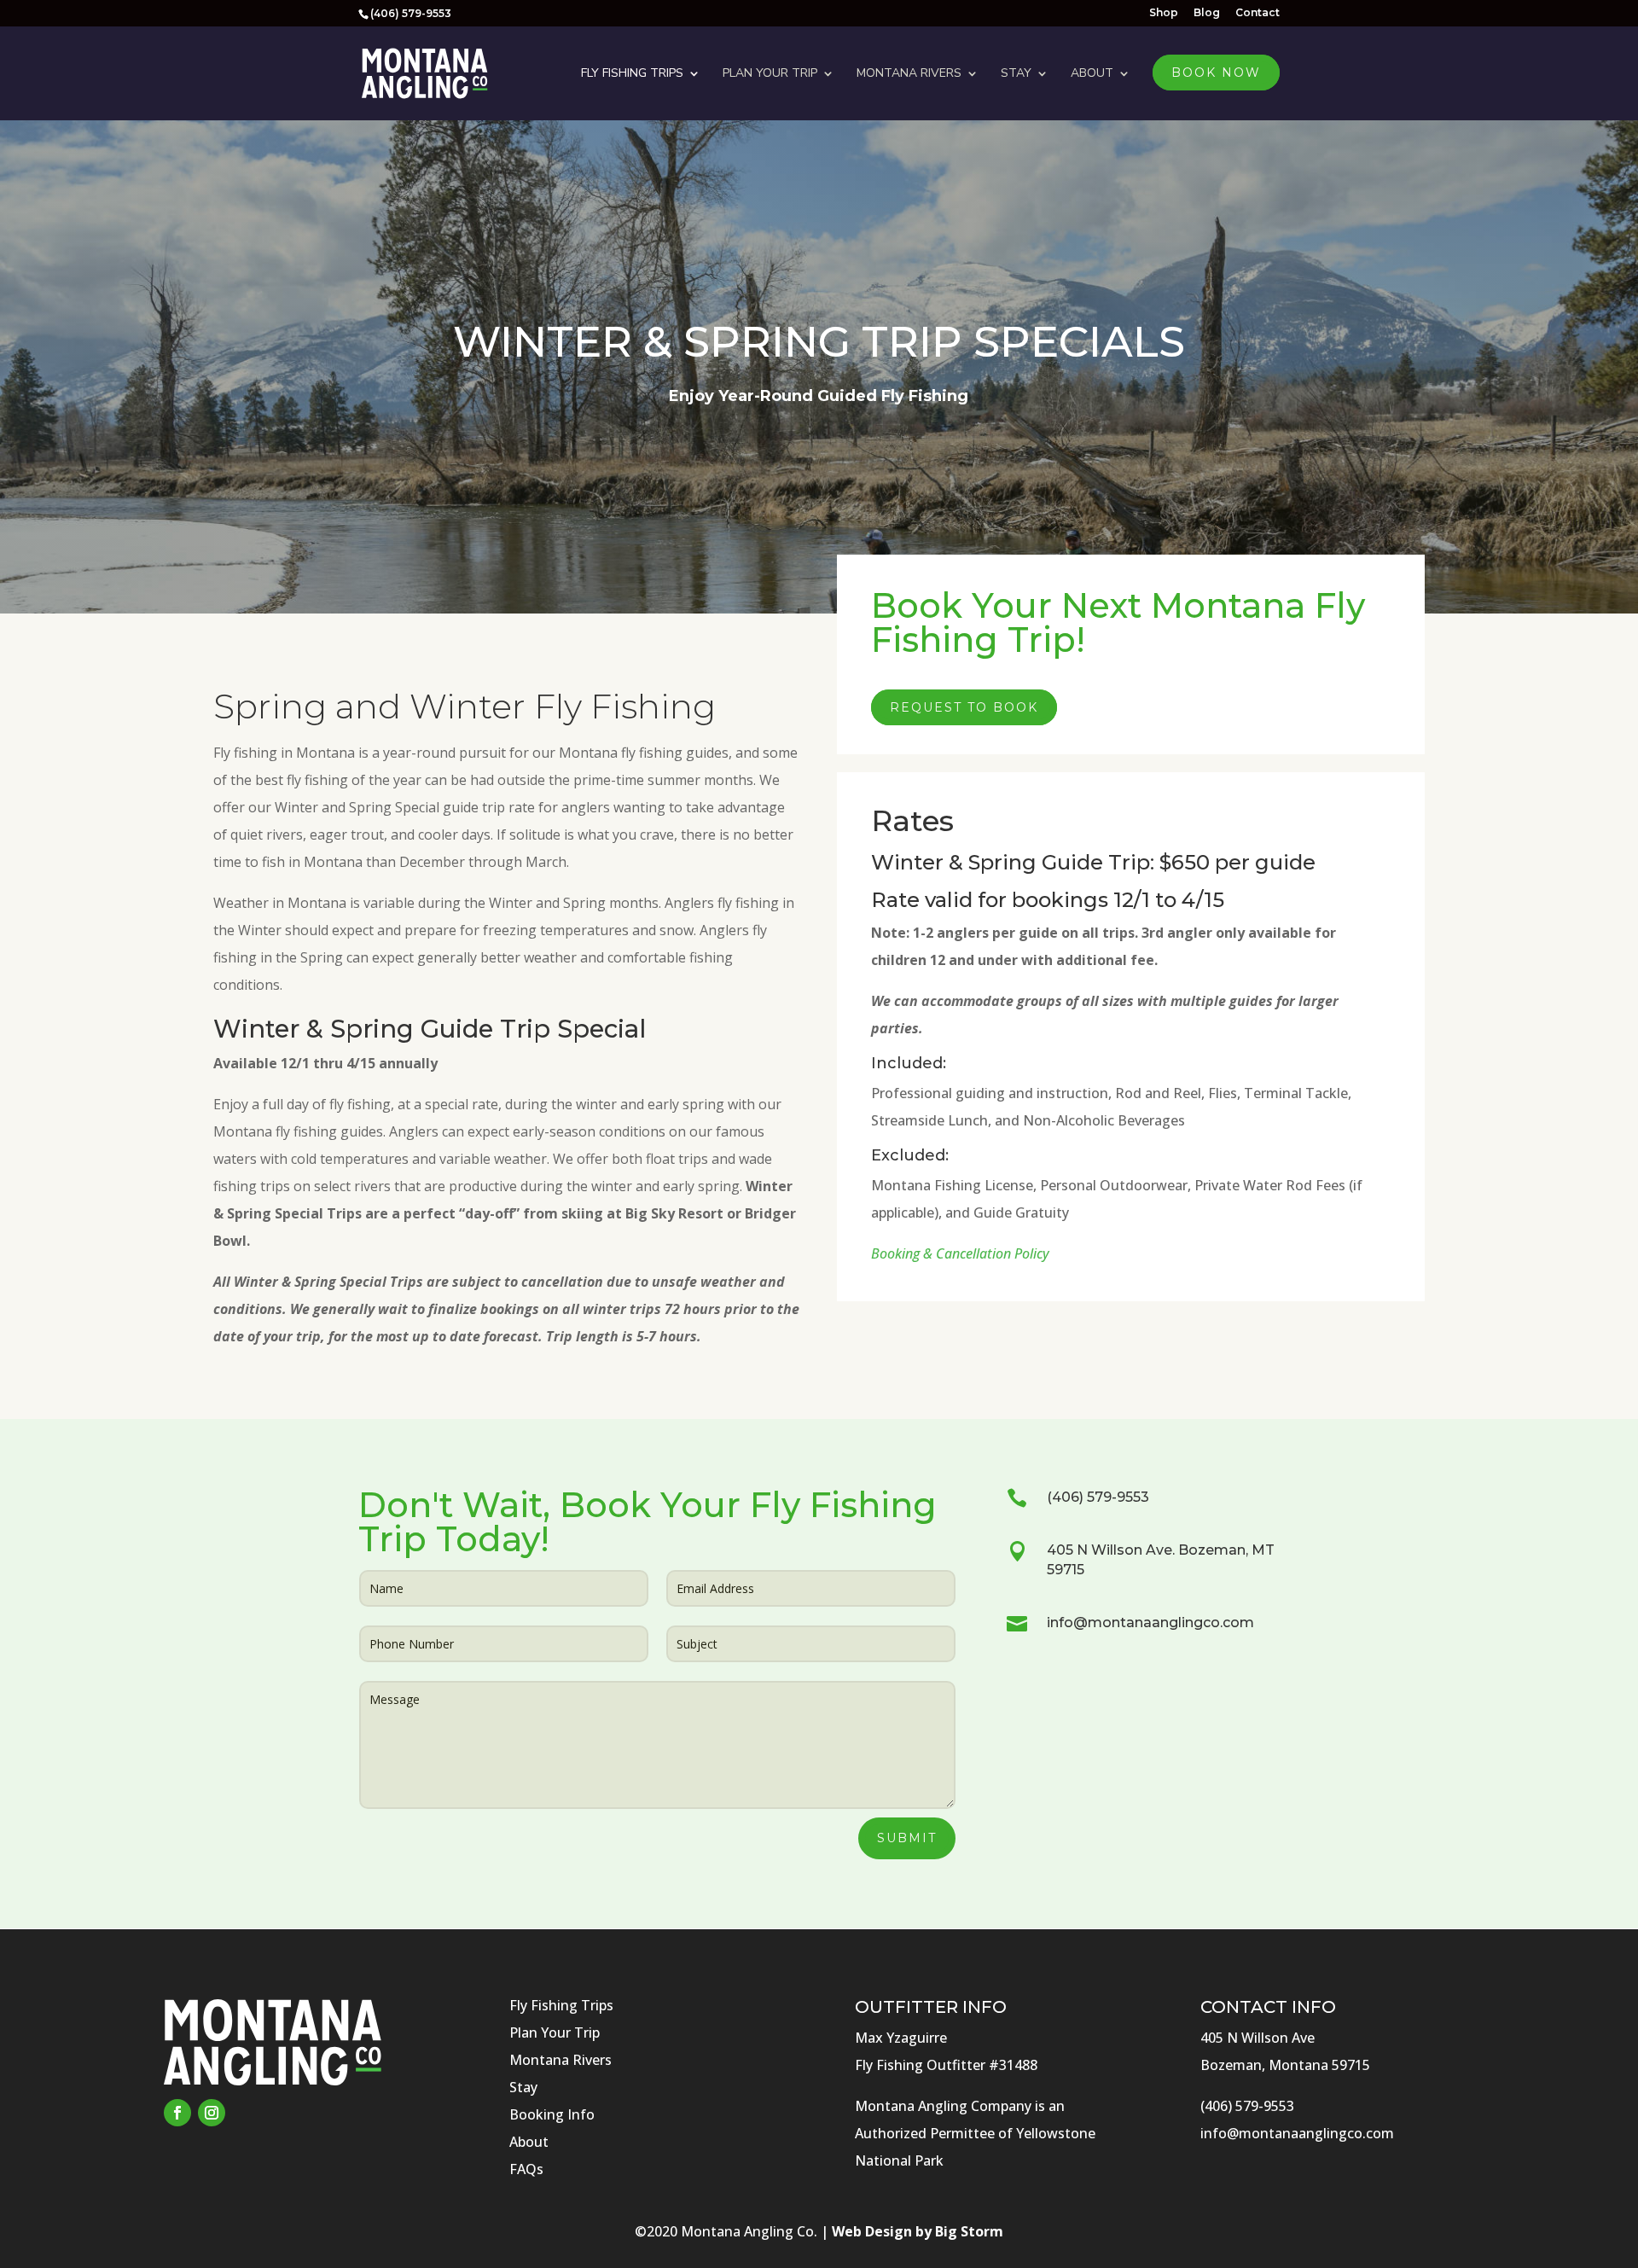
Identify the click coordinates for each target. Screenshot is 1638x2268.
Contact (1258, 13)
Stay (1016, 73)
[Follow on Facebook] (177, 2113)
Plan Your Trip (770, 73)
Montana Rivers (909, 73)
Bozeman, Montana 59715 (1285, 2065)
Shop (1164, 13)
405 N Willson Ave (1258, 2038)
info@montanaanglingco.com (1150, 1622)
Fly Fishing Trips (632, 73)
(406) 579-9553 (1098, 1497)
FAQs (526, 2169)
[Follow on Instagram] (212, 2113)
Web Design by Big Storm (918, 2231)
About (1092, 73)
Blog (1207, 13)
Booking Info (552, 2114)
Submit (907, 1838)
